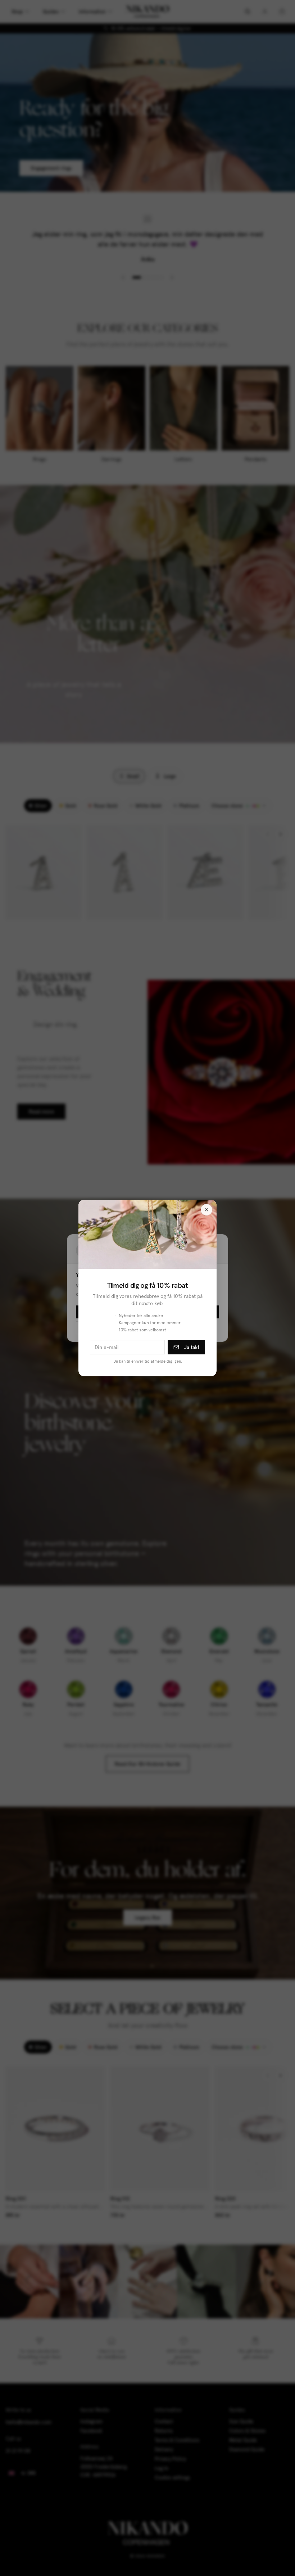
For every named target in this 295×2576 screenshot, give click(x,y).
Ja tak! (192, 1347)
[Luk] (206, 1210)
